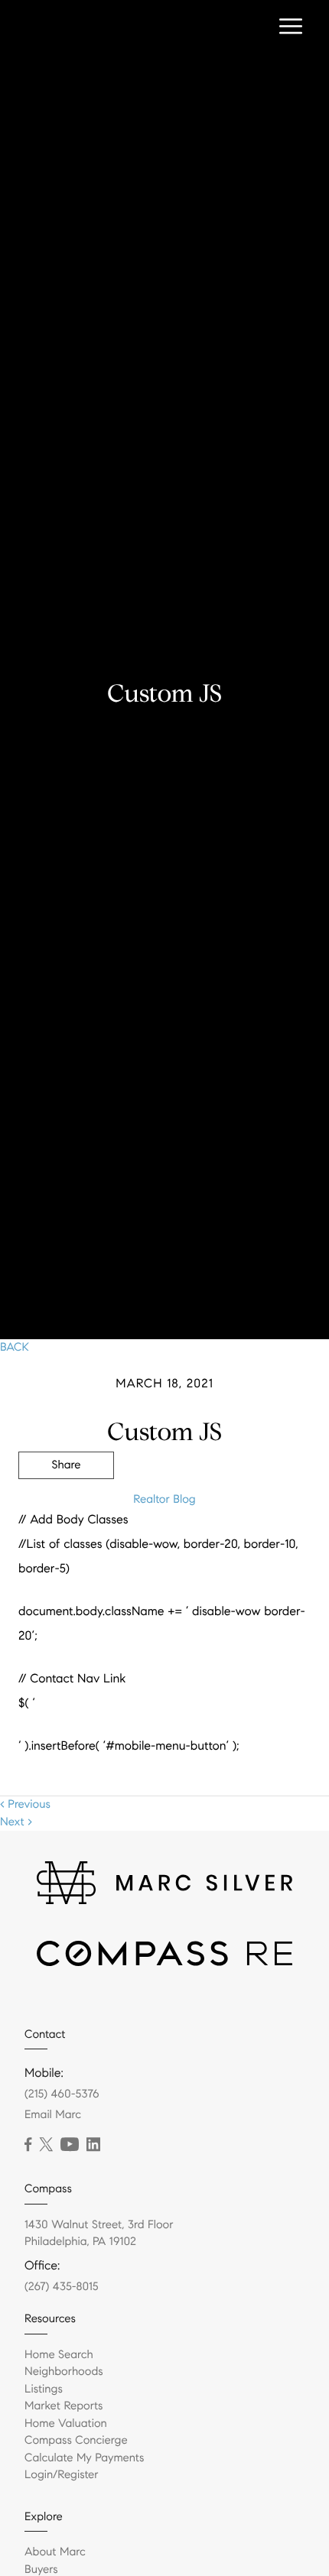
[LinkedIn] (93, 2145)
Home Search (59, 2355)
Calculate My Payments (84, 2458)
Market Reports (64, 2406)
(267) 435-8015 (62, 2287)
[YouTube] (70, 2145)
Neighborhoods (64, 2372)
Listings (44, 2389)
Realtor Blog (164, 1500)
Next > (16, 1822)
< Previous (25, 1805)
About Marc (55, 2552)
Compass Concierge (76, 2441)
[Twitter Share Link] (66, 1507)
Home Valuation (66, 2424)
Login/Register (62, 2475)
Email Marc (53, 2115)
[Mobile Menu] (291, 27)
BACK (15, 1348)
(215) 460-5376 (62, 2094)
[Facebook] (28, 2145)
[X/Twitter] (46, 2145)
